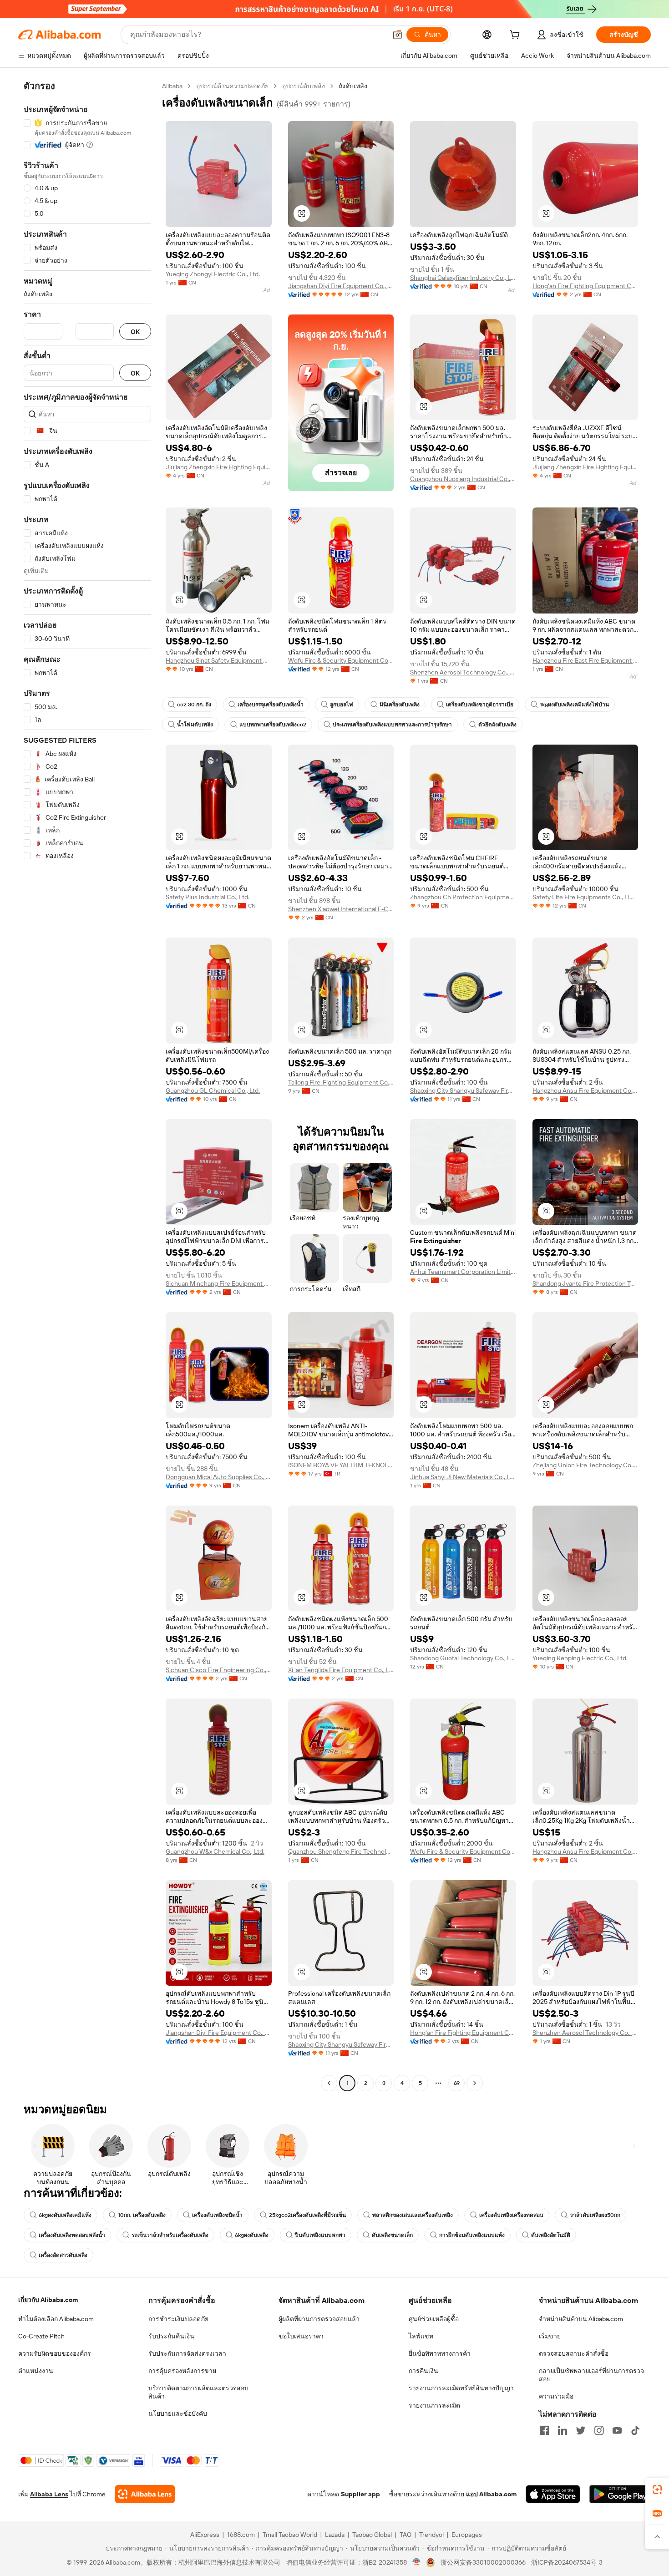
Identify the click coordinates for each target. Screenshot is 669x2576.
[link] (657, 2490)
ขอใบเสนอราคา (301, 2336)
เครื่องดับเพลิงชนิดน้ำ (217, 2215)
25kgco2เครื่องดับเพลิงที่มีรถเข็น (307, 2215)
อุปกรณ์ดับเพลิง (304, 86)
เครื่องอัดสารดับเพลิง (63, 2255)
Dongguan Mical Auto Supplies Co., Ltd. (219, 1477)
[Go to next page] (475, 2083)
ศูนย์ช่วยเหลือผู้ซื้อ (434, 2319)
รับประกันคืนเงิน (171, 2336)
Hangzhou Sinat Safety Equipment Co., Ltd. (219, 660)
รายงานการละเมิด (434, 2405)
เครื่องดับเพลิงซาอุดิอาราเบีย (480, 705)
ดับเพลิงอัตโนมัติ (551, 2235)
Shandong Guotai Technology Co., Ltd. (463, 1658)
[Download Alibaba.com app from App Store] (553, 2494)
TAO (405, 2535)
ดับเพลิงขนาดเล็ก (392, 2235)
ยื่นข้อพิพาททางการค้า (440, 2353)
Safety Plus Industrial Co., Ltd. (208, 897)
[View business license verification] (417, 2562)
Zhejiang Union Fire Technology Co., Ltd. (585, 1465)
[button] (397, 35)
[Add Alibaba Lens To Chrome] (145, 2494)
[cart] (517, 36)
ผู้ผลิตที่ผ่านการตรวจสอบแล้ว (319, 2319)
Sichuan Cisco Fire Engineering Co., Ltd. (219, 1670)
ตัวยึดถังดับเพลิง (497, 725)
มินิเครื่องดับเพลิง (400, 705)
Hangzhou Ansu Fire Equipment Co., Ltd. (585, 1090)
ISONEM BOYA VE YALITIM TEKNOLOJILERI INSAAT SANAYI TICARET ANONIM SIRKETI (341, 1465)
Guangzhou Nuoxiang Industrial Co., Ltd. (463, 479)
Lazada (335, 2535)
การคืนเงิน (423, 2371)
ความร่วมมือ (556, 2396)
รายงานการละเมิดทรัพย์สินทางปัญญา (461, 2388)
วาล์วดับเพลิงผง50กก (595, 2215)
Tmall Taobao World (290, 2535)
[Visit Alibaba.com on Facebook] (544, 2430)
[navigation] (87, 1086)
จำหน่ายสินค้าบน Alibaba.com (581, 2319)
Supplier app (360, 2494)
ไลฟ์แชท (421, 2336)
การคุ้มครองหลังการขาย (182, 2371)
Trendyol (431, 2535)
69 (457, 2083)
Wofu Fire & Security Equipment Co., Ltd (341, 660)
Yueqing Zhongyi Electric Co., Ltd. (213, 274)
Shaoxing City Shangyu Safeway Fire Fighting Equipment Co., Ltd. (463, 1090)
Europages (467, 2535)
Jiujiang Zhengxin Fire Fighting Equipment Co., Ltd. (219, 467)
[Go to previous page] (329, 2083)
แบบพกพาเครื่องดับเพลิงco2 (273, 725)
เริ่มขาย (550, 2336)
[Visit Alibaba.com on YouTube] (617, 2430)
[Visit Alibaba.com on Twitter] (581, 2430)
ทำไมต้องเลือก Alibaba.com (56, 2319)
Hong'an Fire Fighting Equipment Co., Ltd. (585, 286)
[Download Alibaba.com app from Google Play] (620, 2494)
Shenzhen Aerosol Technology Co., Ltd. (463, 672)
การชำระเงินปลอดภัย (178, 2319)
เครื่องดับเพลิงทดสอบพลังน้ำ (72, 2235)
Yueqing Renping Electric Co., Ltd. (580, 1658)
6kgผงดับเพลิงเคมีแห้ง (65, 2215)
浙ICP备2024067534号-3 (567, 2562)
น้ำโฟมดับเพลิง (195, 725)
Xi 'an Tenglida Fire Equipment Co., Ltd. (341, 1670)
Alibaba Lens (49, 2494)
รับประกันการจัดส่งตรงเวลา (187, 2353)
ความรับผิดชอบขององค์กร (55, 2353)
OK (135, 332)
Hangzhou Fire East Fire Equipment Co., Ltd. (585, 660)
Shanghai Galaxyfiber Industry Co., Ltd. (463, 278)
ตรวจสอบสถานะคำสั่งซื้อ (574, 2353)
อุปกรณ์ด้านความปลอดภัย (232, 86)
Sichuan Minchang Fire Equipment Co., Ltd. (219, 1283)
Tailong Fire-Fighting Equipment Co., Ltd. (341, 1082)
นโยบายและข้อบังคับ (178, 2414)
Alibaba (172, 86)
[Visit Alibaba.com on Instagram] (599, 2430)
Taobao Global (372, 2535)
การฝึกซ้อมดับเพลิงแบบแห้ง (472, 2235)
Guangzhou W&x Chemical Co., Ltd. (215, 1851)
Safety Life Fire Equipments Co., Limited (585, 897)
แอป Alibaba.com (491, 2494)
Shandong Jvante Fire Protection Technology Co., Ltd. (585, 1283)
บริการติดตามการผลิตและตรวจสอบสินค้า (198, 2392)
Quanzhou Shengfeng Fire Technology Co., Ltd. (341, 1851)
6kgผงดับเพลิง (252, 2235)
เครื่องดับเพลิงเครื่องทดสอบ (511, 2215)
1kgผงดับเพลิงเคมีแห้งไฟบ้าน (574, 705)
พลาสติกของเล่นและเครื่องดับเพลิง (413, 2215)
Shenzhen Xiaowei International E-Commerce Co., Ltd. (341, 909)
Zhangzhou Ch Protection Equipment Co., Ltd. (463, 897)
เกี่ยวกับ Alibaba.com (48, 2300)
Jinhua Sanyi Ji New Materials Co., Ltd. (463, 1477)
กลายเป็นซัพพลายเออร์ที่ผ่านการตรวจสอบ (591, 2375)
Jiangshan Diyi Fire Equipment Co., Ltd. (341, 286)
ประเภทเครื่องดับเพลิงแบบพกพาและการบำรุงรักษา (392, 725)
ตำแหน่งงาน (36, 2371)
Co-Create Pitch (41, 2336)
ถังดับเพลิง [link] (353, 86)
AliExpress (205, 2535)
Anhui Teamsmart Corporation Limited (463, 1272)
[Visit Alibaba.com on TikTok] (635, 2430)
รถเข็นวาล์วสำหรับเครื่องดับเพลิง (170, 2235)
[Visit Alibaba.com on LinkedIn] (563, 2430)
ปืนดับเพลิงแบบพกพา (320, 2235)
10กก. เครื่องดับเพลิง (142, 2215)
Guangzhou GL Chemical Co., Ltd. (213, 1090)
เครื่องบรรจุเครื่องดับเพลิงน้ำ (271, 705)
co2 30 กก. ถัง (194, 705)
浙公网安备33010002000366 (483, 2562)
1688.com (241, 2535)
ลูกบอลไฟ (342, 705)
